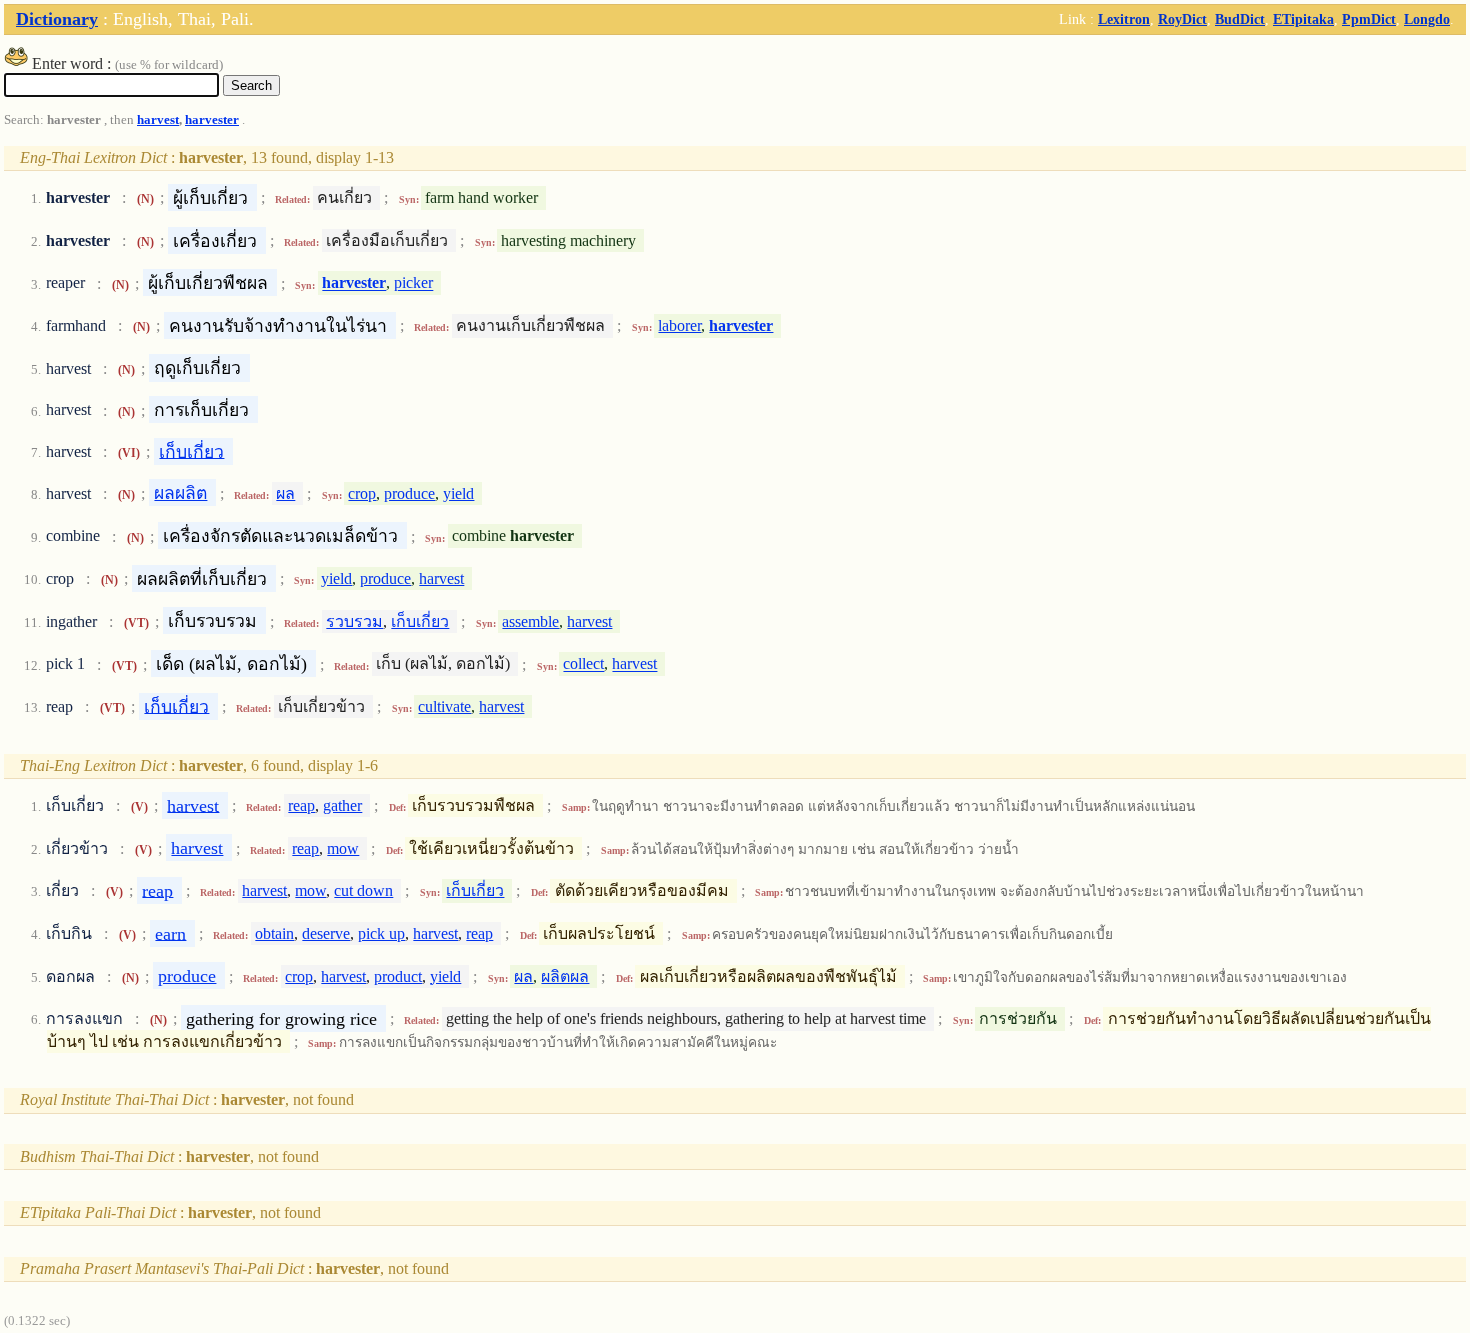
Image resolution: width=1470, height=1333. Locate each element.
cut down (363, 890)
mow (343, 848)
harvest (158, 120)
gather (342, 805)
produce (409, 493)
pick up (381, 933)
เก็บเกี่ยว (191, 451)
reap (301, 805)
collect (583, 664)
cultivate (444, 706)
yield (458, 493)
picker (413, 283)
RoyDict (1182, 19)
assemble (530, 621)
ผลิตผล (565, 976)
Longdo (1427, 19)
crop (362, 493)
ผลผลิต (180, 493)
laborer (679, 325)
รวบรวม (354, 621)
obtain (274, 933)
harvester (212, 120)
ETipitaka (1303, 19)
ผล (285, 493)
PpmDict (1369, 19)
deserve (326, 933)
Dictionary (57, 19)
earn (170, 933)
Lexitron (1124, 19)
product (398, 976)
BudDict (1240, 19)
